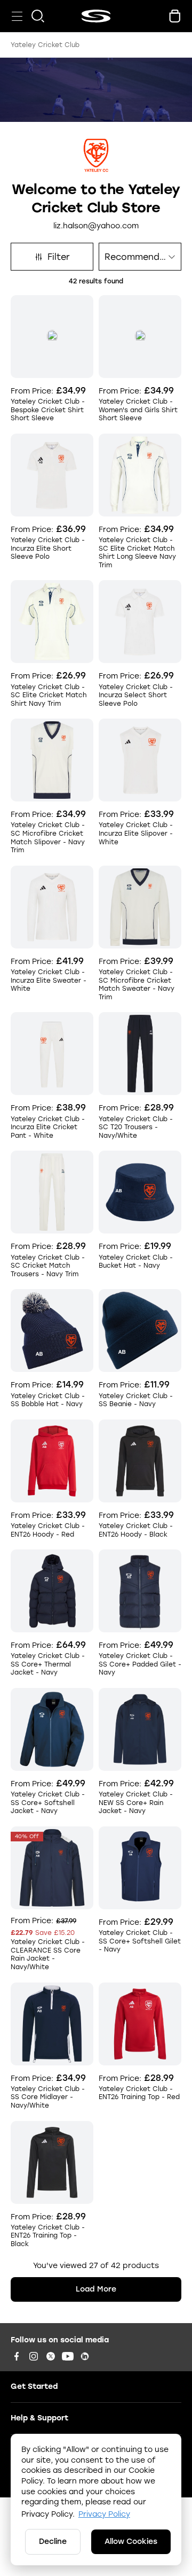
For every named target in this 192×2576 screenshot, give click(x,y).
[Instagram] (34, 2356)
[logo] (96, 16)
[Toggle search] (38, 16)
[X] (51, 2356)
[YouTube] (68, 2356)
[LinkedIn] (85, 2356)
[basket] (175, 16)
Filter (59, 257)
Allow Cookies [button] (131, 2542)
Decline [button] (53, 2542)
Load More (96, 2289)
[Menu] (17, 16)
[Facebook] (17, 2356)
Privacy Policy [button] (104, 2514)
